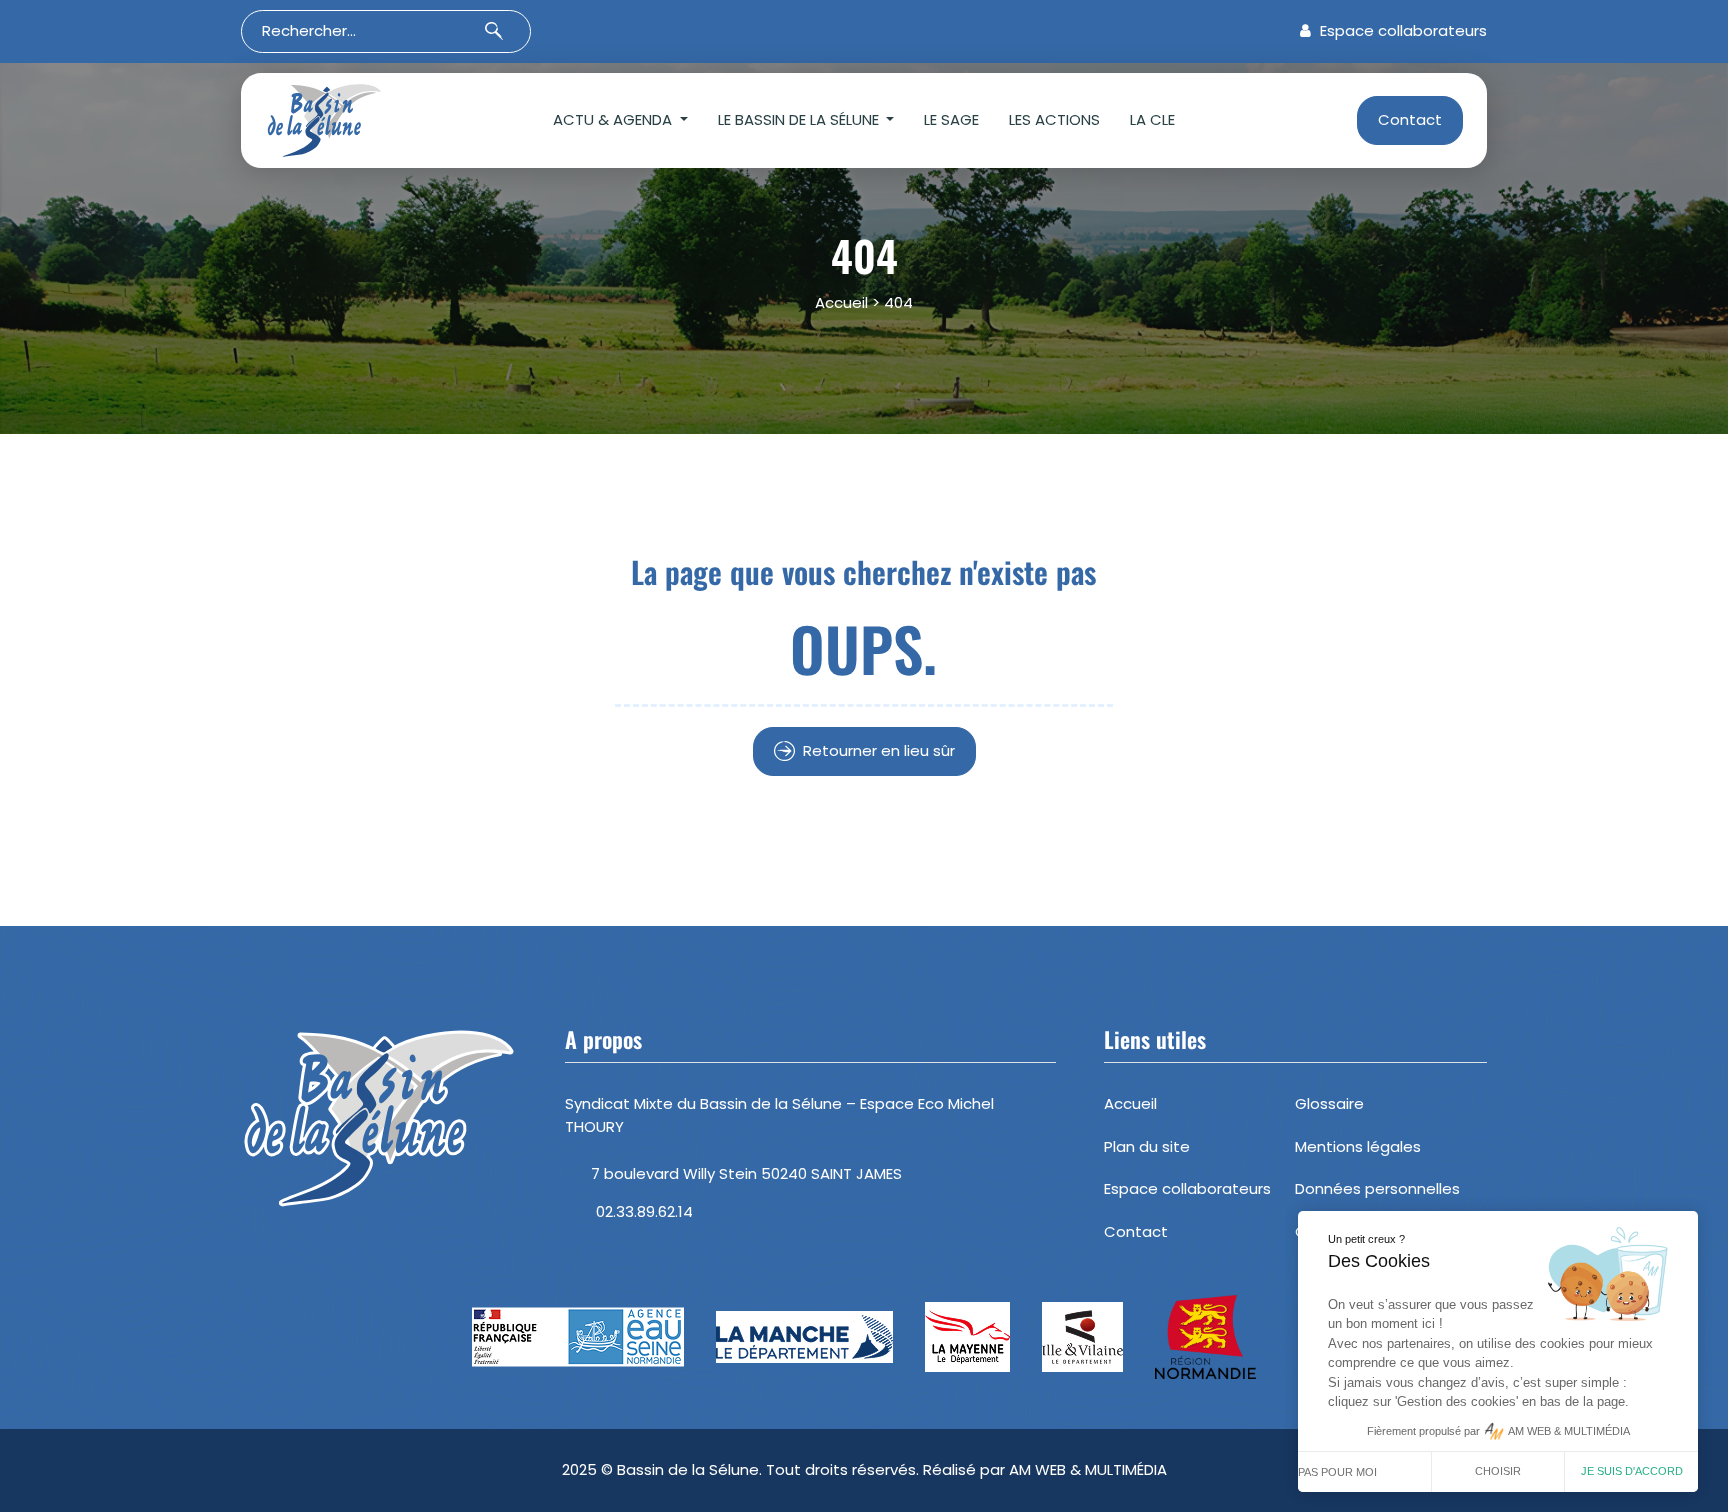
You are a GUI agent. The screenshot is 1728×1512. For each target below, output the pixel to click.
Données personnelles (1377, 1188)
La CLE (1152, 119)
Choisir (1498, 1471)
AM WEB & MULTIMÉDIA (1088, 1469)
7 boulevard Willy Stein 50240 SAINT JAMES (746, 1173)
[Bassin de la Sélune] (355, 121)
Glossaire (1329, 1103)
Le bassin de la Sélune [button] (800, 119)
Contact (1410, 119)
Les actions (1054, 119)
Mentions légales (1358, 1146)
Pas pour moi (1337, 1472)
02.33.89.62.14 (644, 1211)
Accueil (841, 302)
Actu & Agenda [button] (614, 119)
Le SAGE (951, 119)
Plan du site (1147, 1146)
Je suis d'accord (1632, 1471)
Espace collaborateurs (1401, 30)
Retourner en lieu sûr (879, 750)
